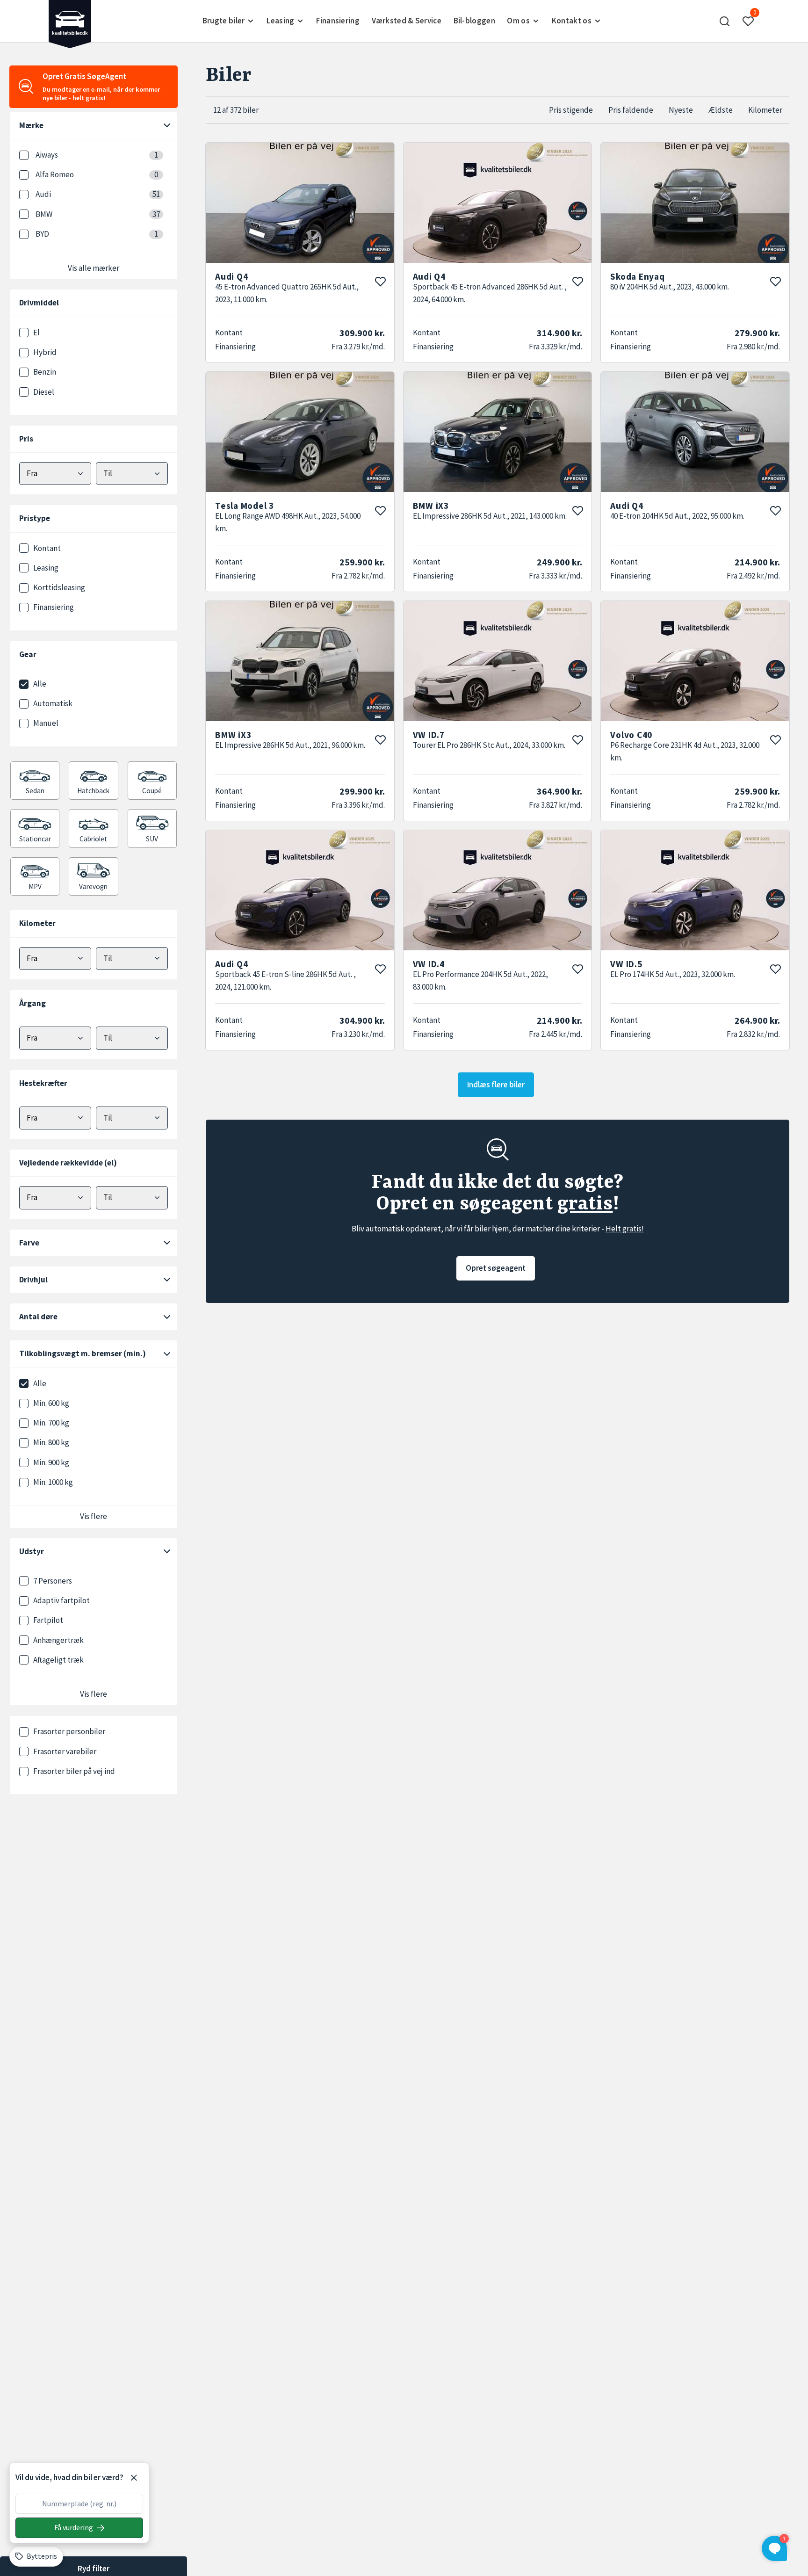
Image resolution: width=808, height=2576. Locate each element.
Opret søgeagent (496, 1268)
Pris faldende (631, 110)
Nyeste (681, 110)
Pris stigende (571, 110)
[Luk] (134, 2478)
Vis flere (94, 1516)
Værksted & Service (407, 21)
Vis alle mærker (94, 268)
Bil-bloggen (474, 21)
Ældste (721, 110)
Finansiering (338, 21)
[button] (724, 21)
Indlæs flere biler (496, 1085)
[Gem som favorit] (380, 282)
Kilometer (765, 110)
